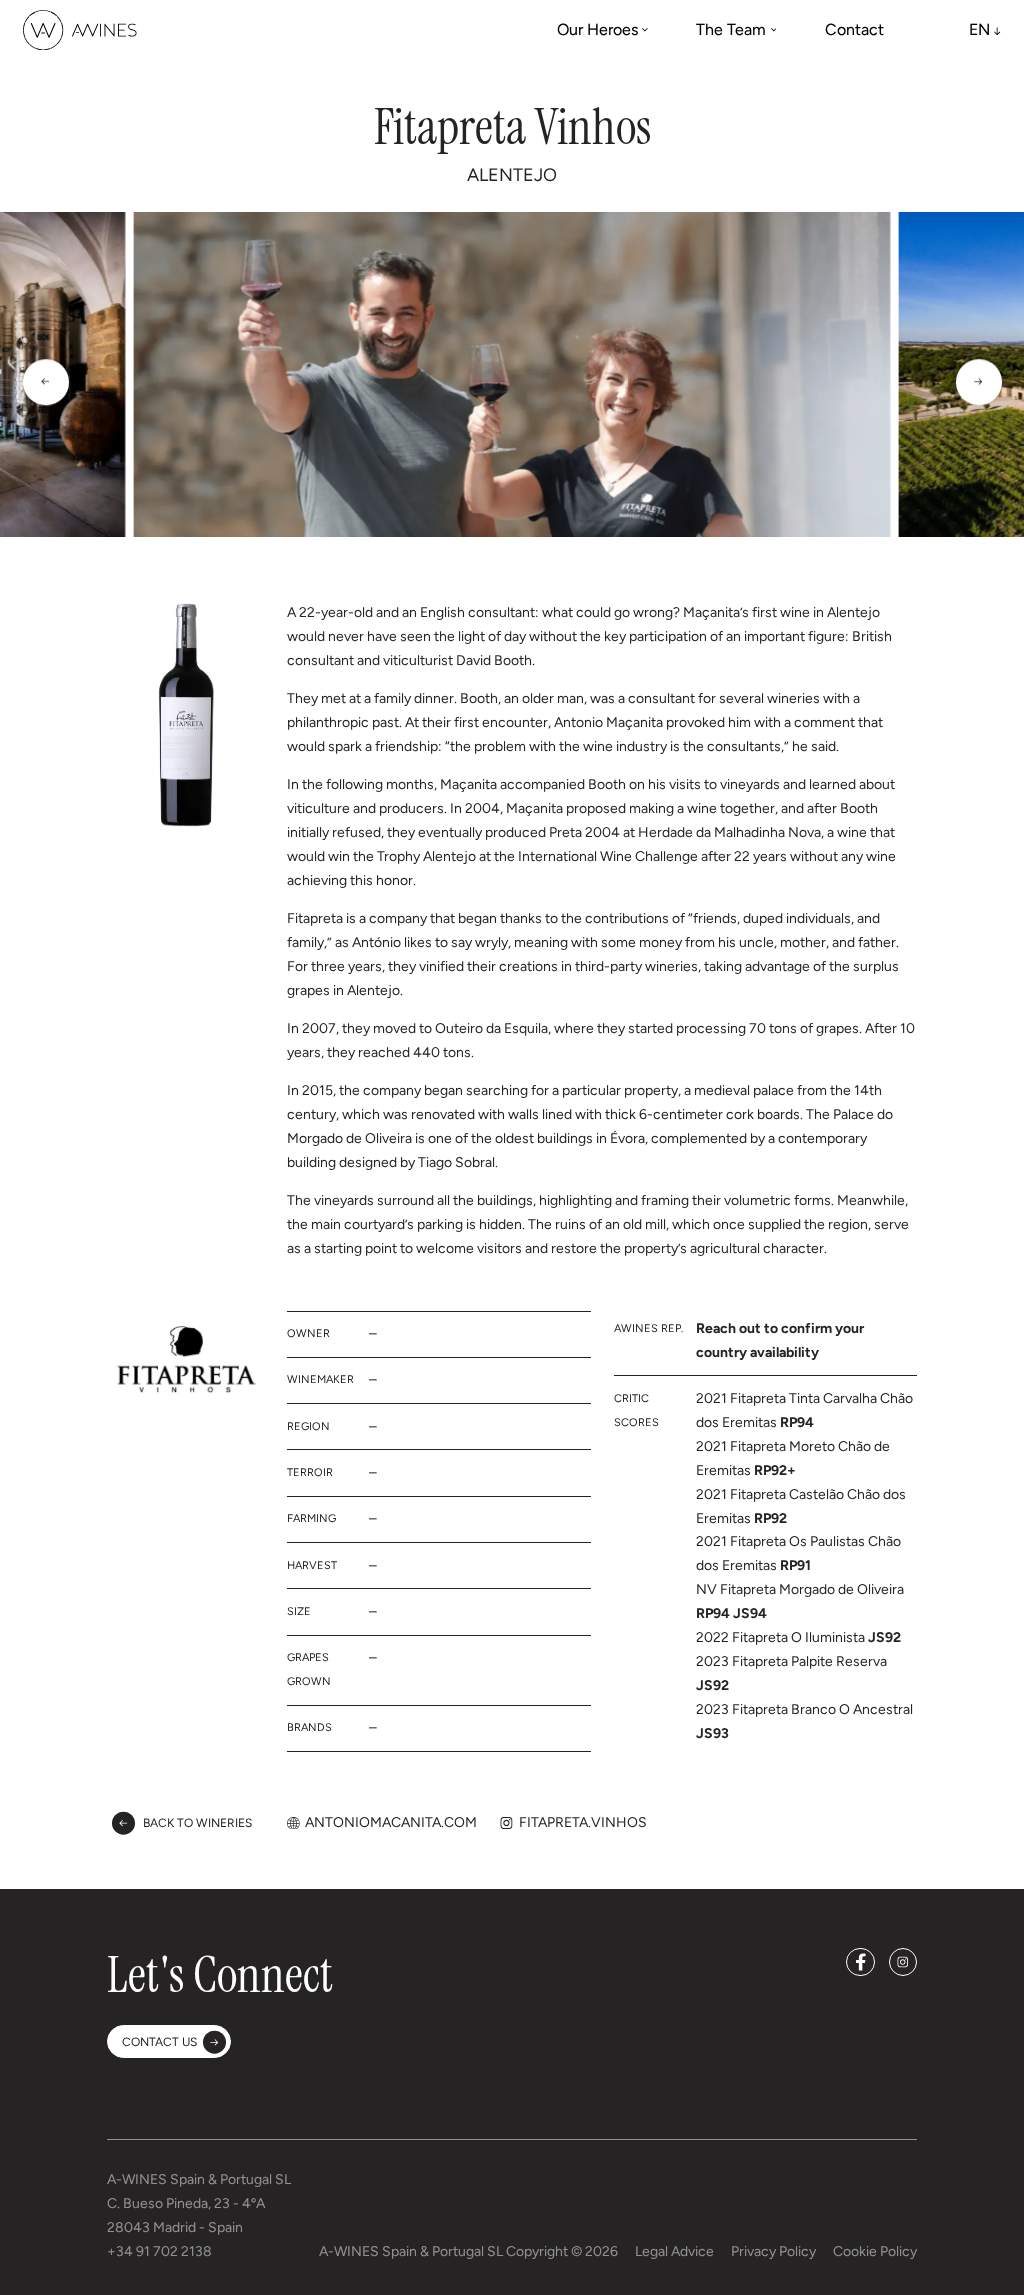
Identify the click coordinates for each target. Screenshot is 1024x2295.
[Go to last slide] (46, 382)
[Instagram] (903, 1962)
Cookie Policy (875, 2251)
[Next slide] (979, 382)
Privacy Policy (773, 2251)
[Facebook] (860, 1962)
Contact (854, 29)
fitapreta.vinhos (583, 1822)
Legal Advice (674, 2251)
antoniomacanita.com (391, 1822)
